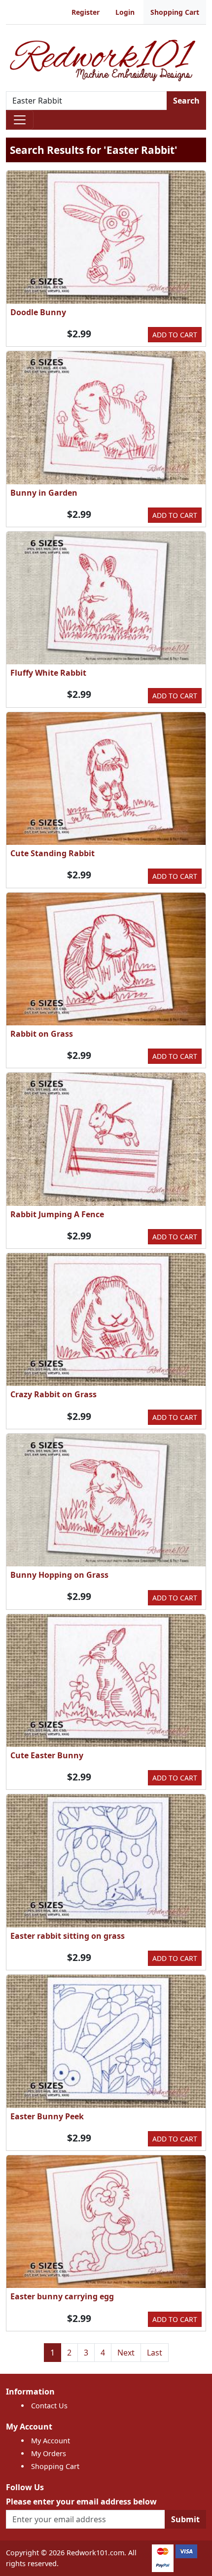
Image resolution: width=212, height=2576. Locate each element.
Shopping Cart (175, 12)
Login (125, 12)
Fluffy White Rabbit (48, 673)
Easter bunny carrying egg (62, 2296)
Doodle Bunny (38, 312)
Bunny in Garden (44, 493)
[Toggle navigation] (20, 120)
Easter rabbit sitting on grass (68, 1936)
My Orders (49, 2453)
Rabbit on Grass (42, 1034)
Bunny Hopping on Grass (59, 1575)
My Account (51, 2441)
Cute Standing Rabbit (53, 853)
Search (186, 101)
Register (86, 12)
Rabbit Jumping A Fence (57, 1214)
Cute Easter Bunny (47, 1755)
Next (126, 2353)
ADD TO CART (175, 335)
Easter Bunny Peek (47, 2116)
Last (155, 2353)
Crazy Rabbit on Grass (53, 1394)
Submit (185, 2519)
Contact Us (49, 2406)
